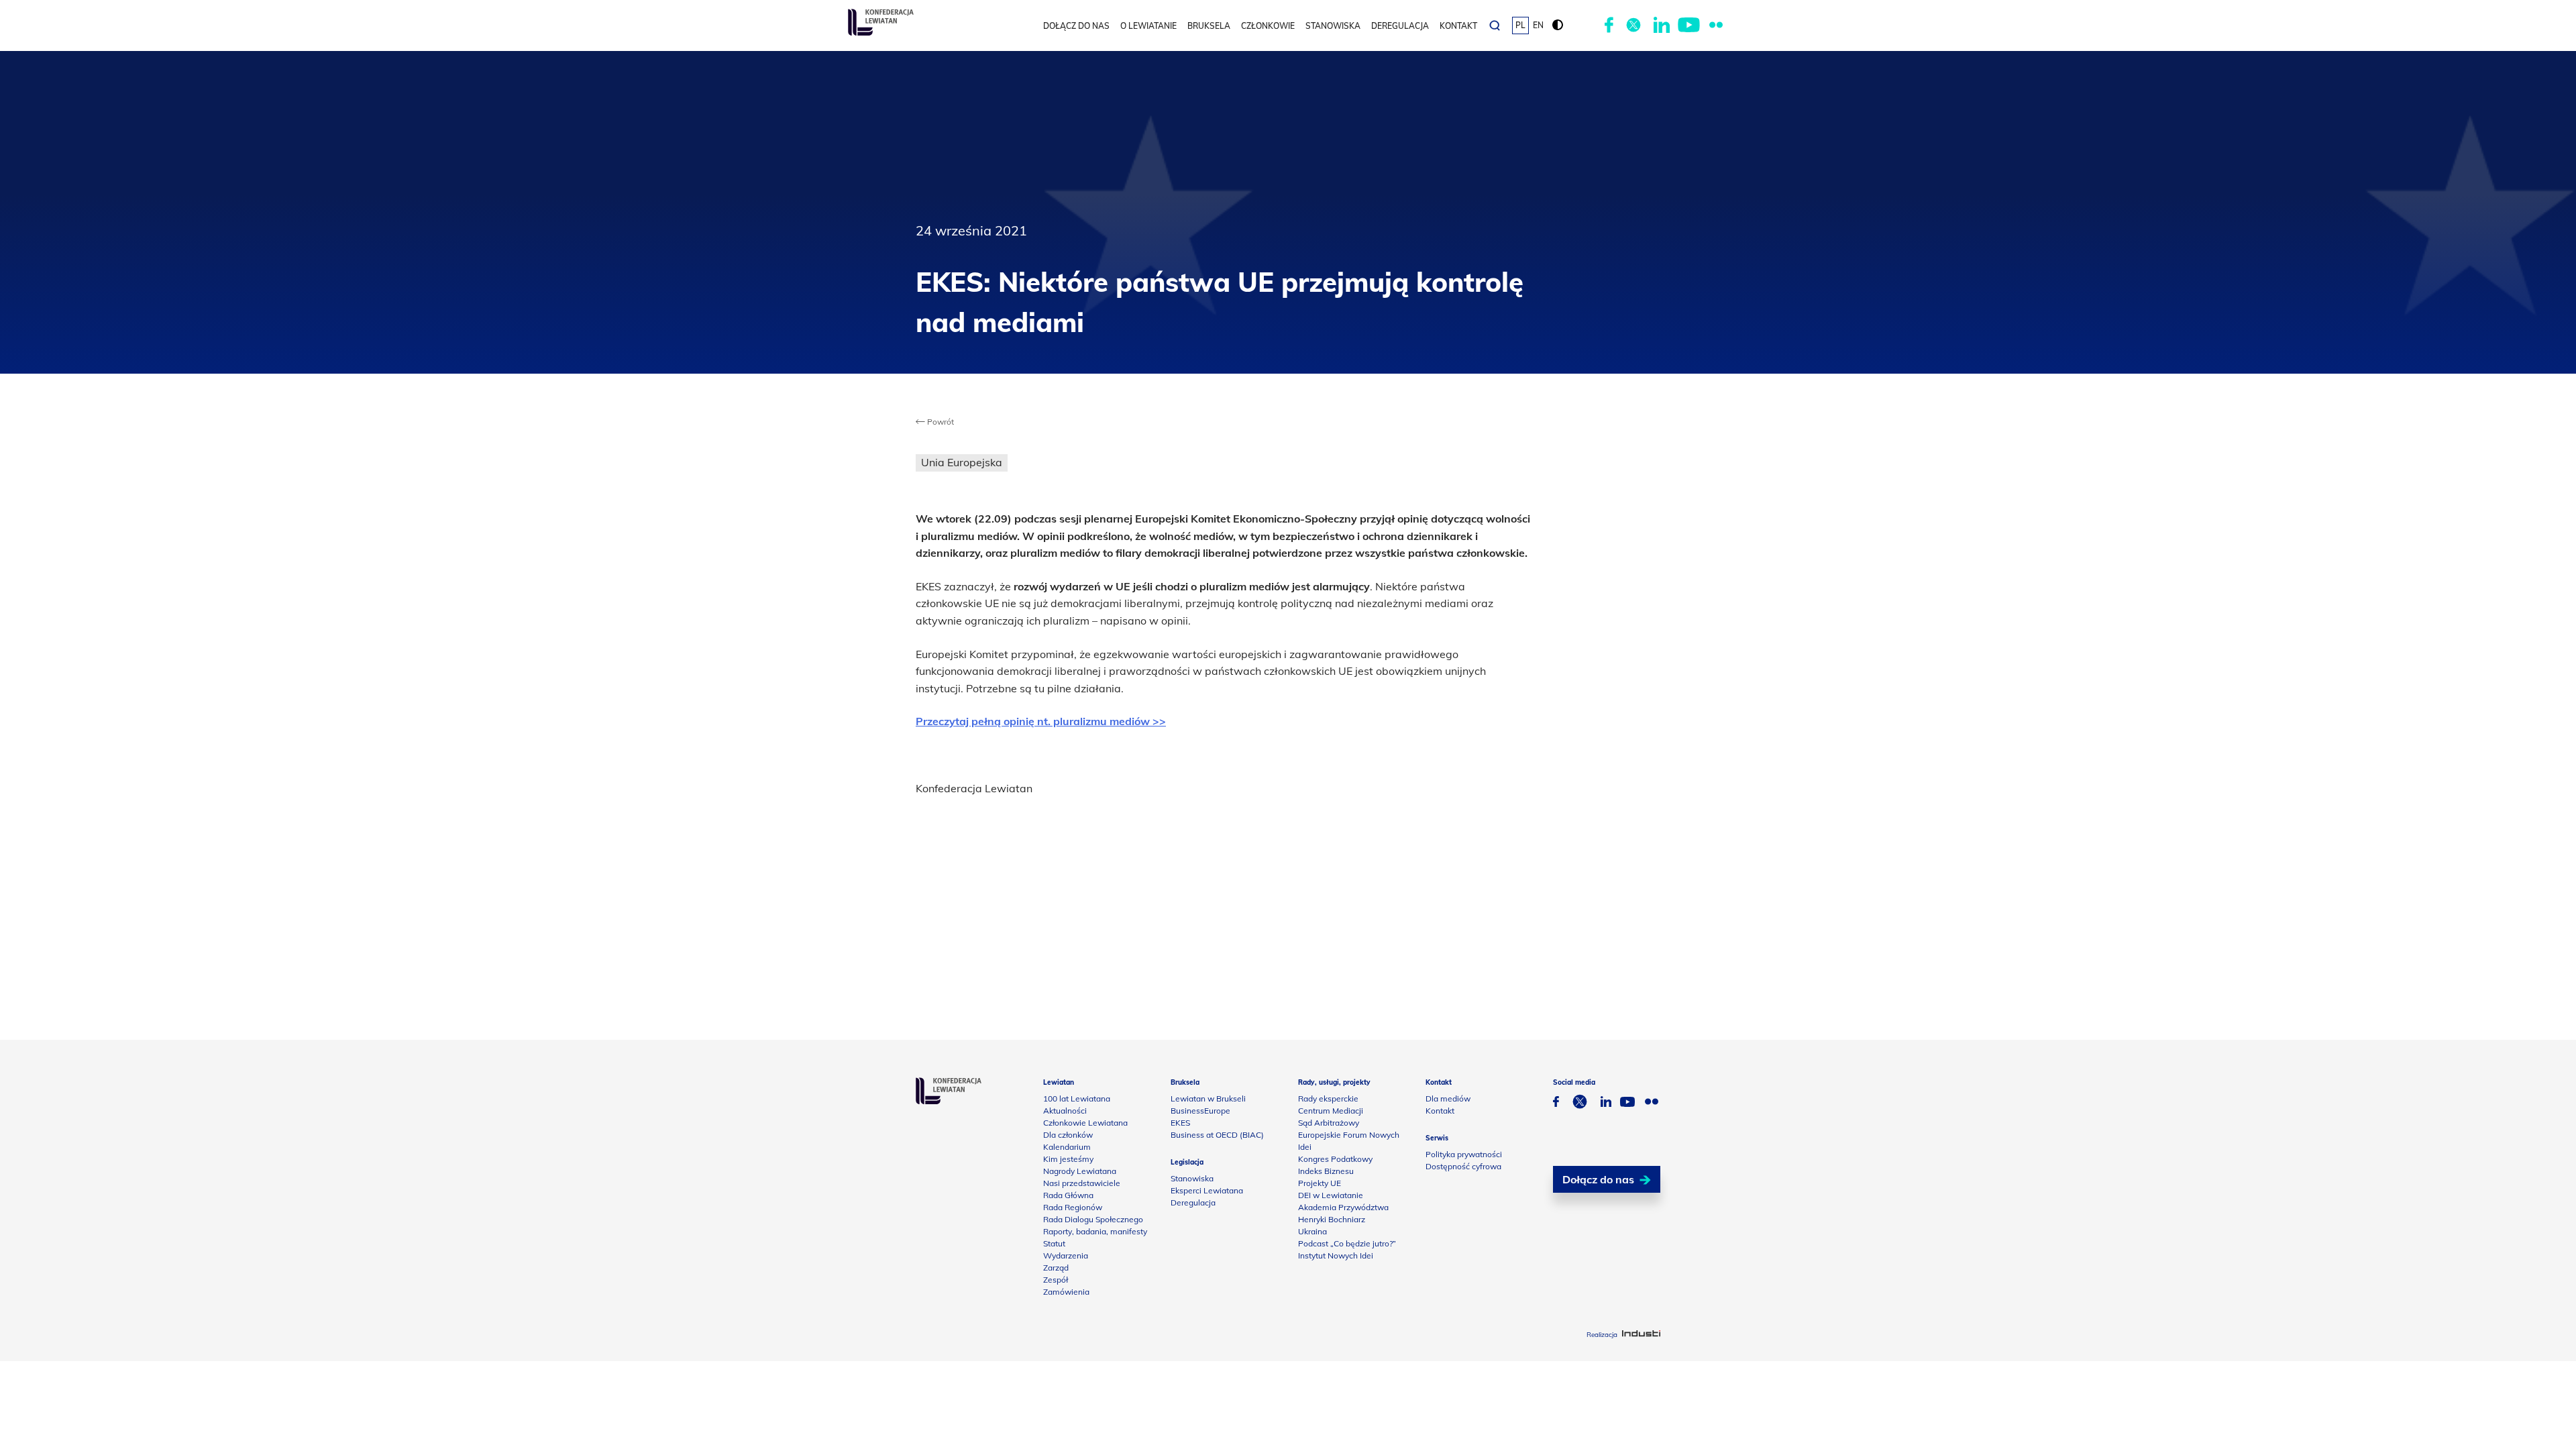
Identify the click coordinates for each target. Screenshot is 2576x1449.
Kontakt (1458, 26)
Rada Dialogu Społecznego (1093, 1219)
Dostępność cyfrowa (1463, 1166)
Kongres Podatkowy (1335, 1159)
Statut (1054, 1243)
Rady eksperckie (1328, 1098)
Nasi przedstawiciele (1082, 1183)
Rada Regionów (1073, 1207)
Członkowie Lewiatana (1085, 1123)
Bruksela (1209, 26)
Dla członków (1068, 1135)
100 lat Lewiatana (1077, 1098)
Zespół (1056, 1280)
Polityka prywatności (1464, 1154)
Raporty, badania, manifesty (1095, 1231)
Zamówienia (1066, 1292)
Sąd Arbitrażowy (1329, 1123)
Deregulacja (1400, 26)
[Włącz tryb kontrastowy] (1558, 25)
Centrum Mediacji (1331, 1111)
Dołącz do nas (1076, 26)
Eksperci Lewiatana (1207, 1190)
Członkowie (1268, 26)
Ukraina (1312, 1231)
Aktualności (1065, 1111)
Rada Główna (1068, 1195)
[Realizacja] (1641, 1335)
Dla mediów (1448, 1098)
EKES (1180, 1123)
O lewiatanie (1148, 26)
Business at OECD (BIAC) (1217, 1135)
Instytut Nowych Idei (1336, 1255)
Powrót (940, 422)
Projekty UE (1320, 1183)
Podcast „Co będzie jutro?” (1347, 1243)
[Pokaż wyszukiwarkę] (1495, 25)
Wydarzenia (1066, 1255)
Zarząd (1056, 1268)
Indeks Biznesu (1326, 1171)
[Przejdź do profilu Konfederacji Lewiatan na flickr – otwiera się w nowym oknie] (1716, 25)
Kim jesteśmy (1068, 1159)
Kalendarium (1067, 1147)
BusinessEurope (1200, 1111)
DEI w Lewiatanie (1331, 1195)
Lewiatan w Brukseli (1208, 1098)
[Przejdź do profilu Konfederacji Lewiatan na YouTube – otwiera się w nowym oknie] (1689, 25)
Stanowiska (1333, 26)
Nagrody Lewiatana (1080, 1171)
